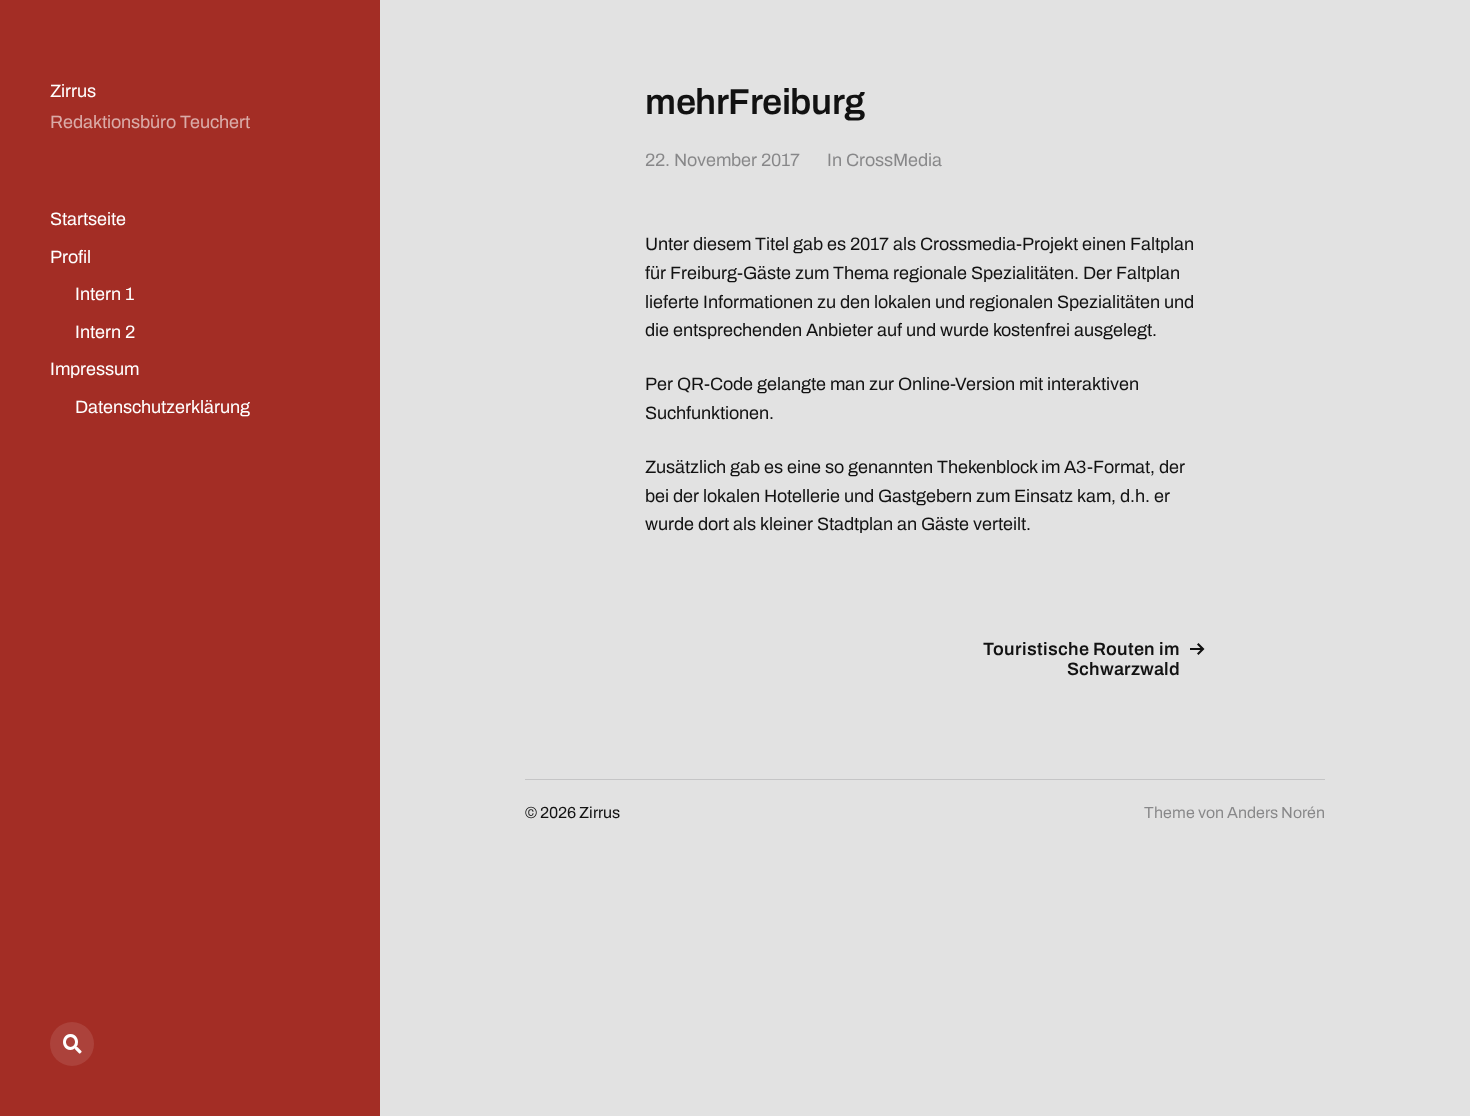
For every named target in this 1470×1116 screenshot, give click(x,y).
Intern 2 (105, 332)
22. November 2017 (722, 160)
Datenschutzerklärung (162, 407)
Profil (70, 257)
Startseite (88, 219)
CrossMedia (894, 160)
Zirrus (73, 91)
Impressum (94, 369)
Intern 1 (104, 294)
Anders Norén (1276, 812)
